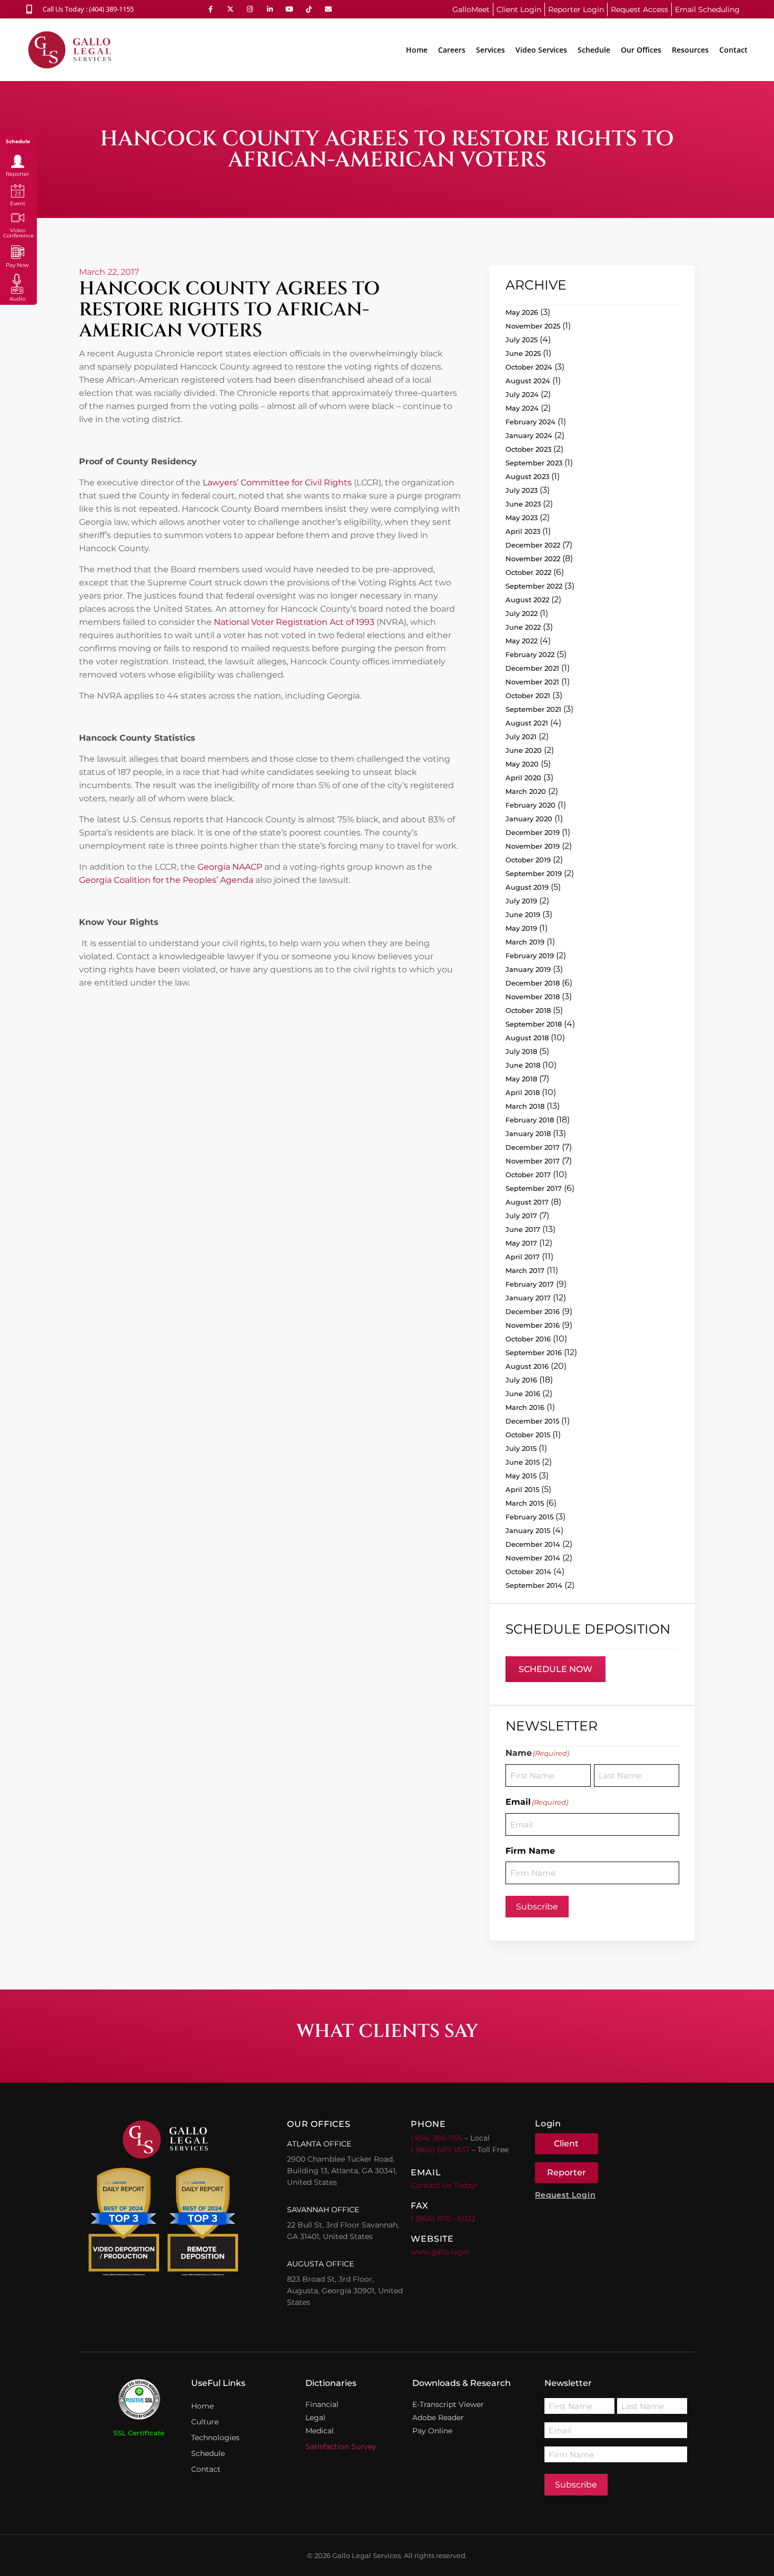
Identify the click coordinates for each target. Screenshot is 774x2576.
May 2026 (522, 312)
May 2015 (521, 1476)
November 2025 (533, 326)
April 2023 (523, 531)
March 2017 (525, 1270)
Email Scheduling (707, 9)
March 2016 (525, 1407)
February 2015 (529, 1517)
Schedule (594, 50)
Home (417, 50)
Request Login (565, 2195)
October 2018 (528, 1010)
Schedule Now (555, 1669)
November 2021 (532, 682)
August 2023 (527, 476)
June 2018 (523, 1065)
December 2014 (533, 1544)
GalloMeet (471, 9)
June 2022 (523, 627)
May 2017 (521, 1243)
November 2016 (533, 1325)
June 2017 (523, 1229)
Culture (205, 2422)
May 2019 (521, 928)
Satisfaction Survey (341, 2446)
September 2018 (534, 1024)
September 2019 (534, 873)
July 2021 (521, 737)
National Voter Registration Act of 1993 (294, 622)
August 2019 (527, 887)
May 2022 (522, 641)
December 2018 (533, 983)
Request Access (639, 9)
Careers (452, 50)
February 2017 (530, 1284)
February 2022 (530, 654)
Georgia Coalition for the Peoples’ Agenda (166, 880)
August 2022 (527, 600)
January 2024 (529, 435)
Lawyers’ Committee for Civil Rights (278, 483)
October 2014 (528, 1572)
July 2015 (521, 1448)
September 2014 (534, 1585)
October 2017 (528, 1175)
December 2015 (532, 1421)
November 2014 (533, 1558)
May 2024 (522, 408)
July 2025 (522, 340)
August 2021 (527, 723)
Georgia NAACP (230, 867)
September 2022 (534, 586)
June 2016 (523, 1394)
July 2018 (521, 1051)
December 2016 (533, 1311)
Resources (690, 50)
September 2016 (534, 1352)
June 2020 (524, 750)
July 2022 (522, 613)
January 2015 (528, 1530)
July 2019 (521, 901)
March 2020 (526, 791)
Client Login (519, 9)
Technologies (215, 2438)
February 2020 (530, 805)
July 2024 (522, 394)
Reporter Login (576, 9)
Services (490, 50)
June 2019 (523, 914)
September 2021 (533, 709)
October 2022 (528, 572)
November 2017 (533, 1161)
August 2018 (527, 1038)
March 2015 (525, 1503)
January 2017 (528, 1298)
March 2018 (525, 1106)
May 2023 (522, 518)
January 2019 (528, 969)
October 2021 (528, 695)
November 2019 (533, 846)
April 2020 (523, 778)
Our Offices (641, 50)
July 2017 (521, 1216)
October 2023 (528, 449)
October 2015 (528, 1435)
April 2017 (523, 1257)
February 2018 (530, 1120)
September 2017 (534, 1188)
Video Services (541, 50)
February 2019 (530, 956)
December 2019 (533, 832)
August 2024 (528, 381)
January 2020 (529, 819)
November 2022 (533, 559)
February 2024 (530, 422)
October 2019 (528, 860)
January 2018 (528, 1133)
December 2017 (533, 1147)
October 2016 (528, 1339)
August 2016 (527, 1366)
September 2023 (534, 463)
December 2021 (532, 668)
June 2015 (523, 1462)
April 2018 (523, 1092)
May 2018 (521, 1079)
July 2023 (522, 490)
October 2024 (529, 367)
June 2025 (523, 353)
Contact (733, 50)
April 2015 (522, 1489)
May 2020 (522, 764)
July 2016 (521, 1380)
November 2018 (533, 997)
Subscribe (537, 1907)
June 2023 (523, 504)
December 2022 (533, 545)
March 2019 (525, 942)
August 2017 (527, 1202)
